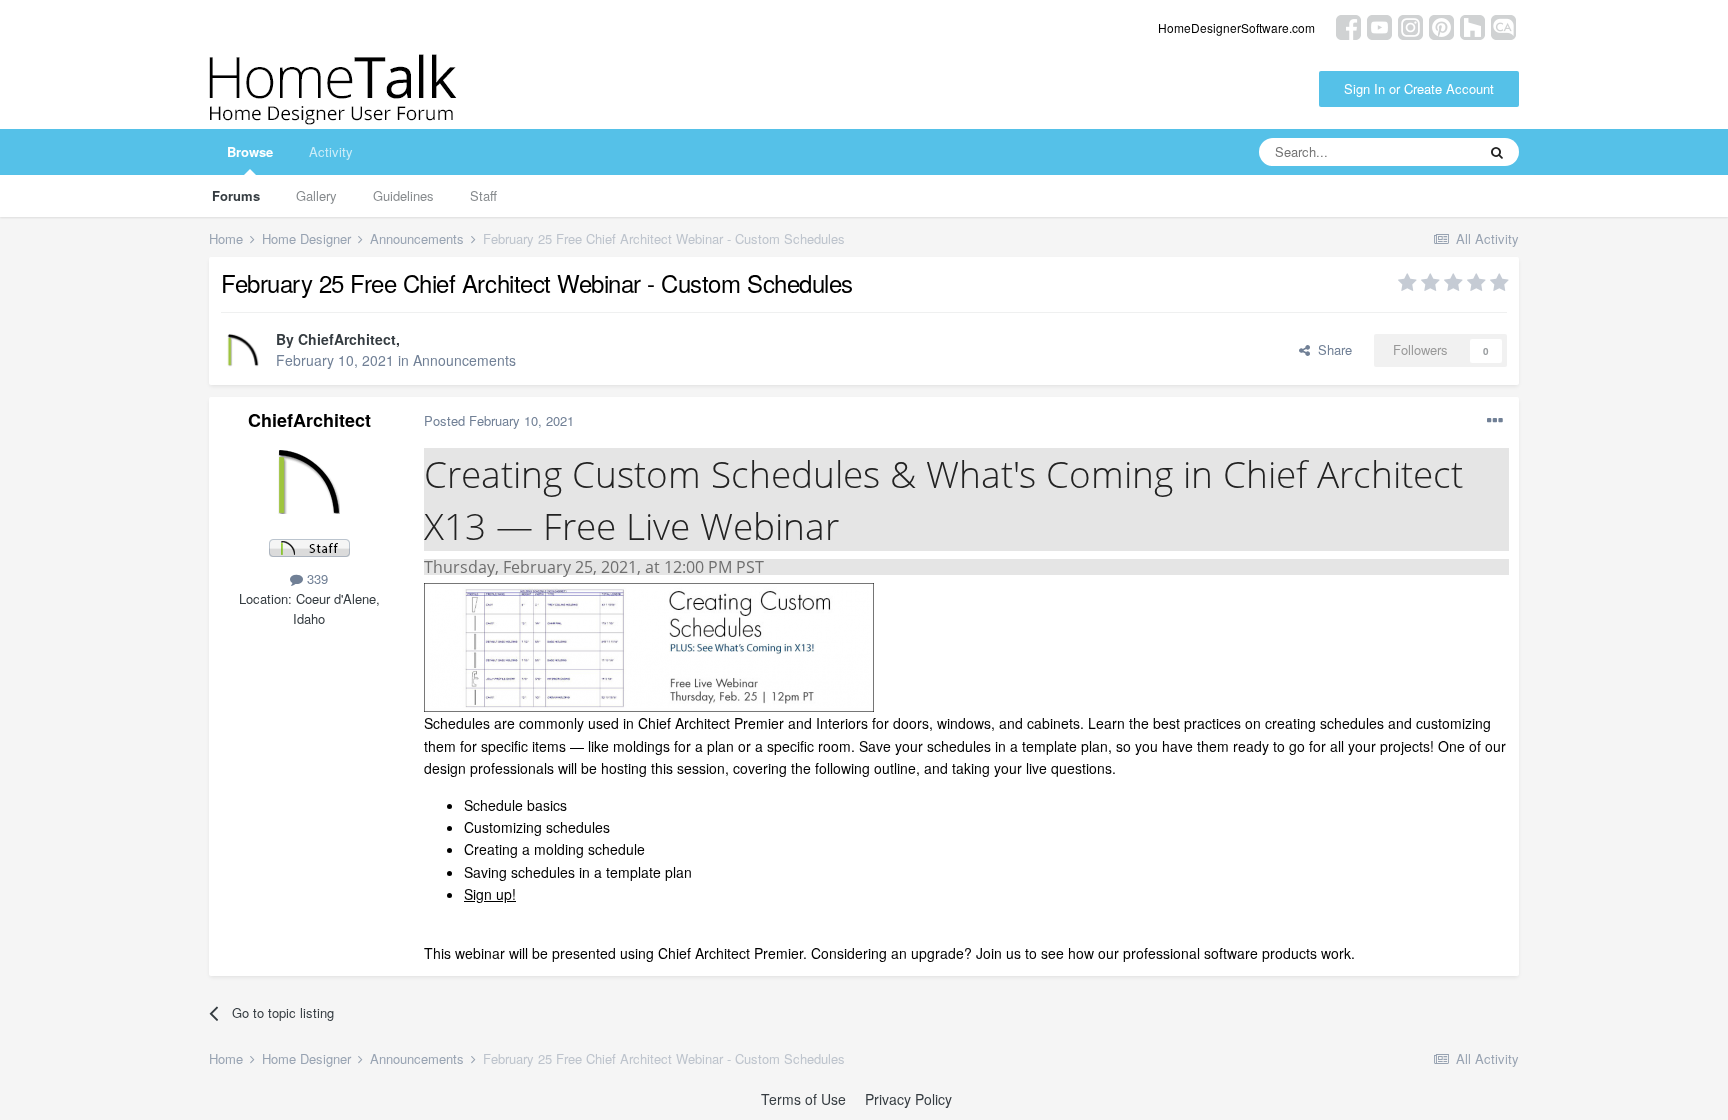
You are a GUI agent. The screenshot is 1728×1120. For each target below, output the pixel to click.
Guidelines (403, 195)
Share (1331, 349)
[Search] (1497, 152)
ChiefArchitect (347, 339)
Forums (236, 195)
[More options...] (1495, 421)
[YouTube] (1379, 25)
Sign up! (490, 894)
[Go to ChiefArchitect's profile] (243, 351)
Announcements (464, 360)
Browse (250, 151)
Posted (499, 420)
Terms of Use (803, 1099)
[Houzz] (1472, 25)
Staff (483, 195)
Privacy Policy (908, 1099)
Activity (331, 151)
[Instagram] (1410, 25)
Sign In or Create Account (1419, 88)
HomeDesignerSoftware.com (1236, 27)
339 (315, 578)
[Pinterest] (1441, 25)
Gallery (316, 195)
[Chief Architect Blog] (1503, 25)
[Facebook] (1348, 25)
